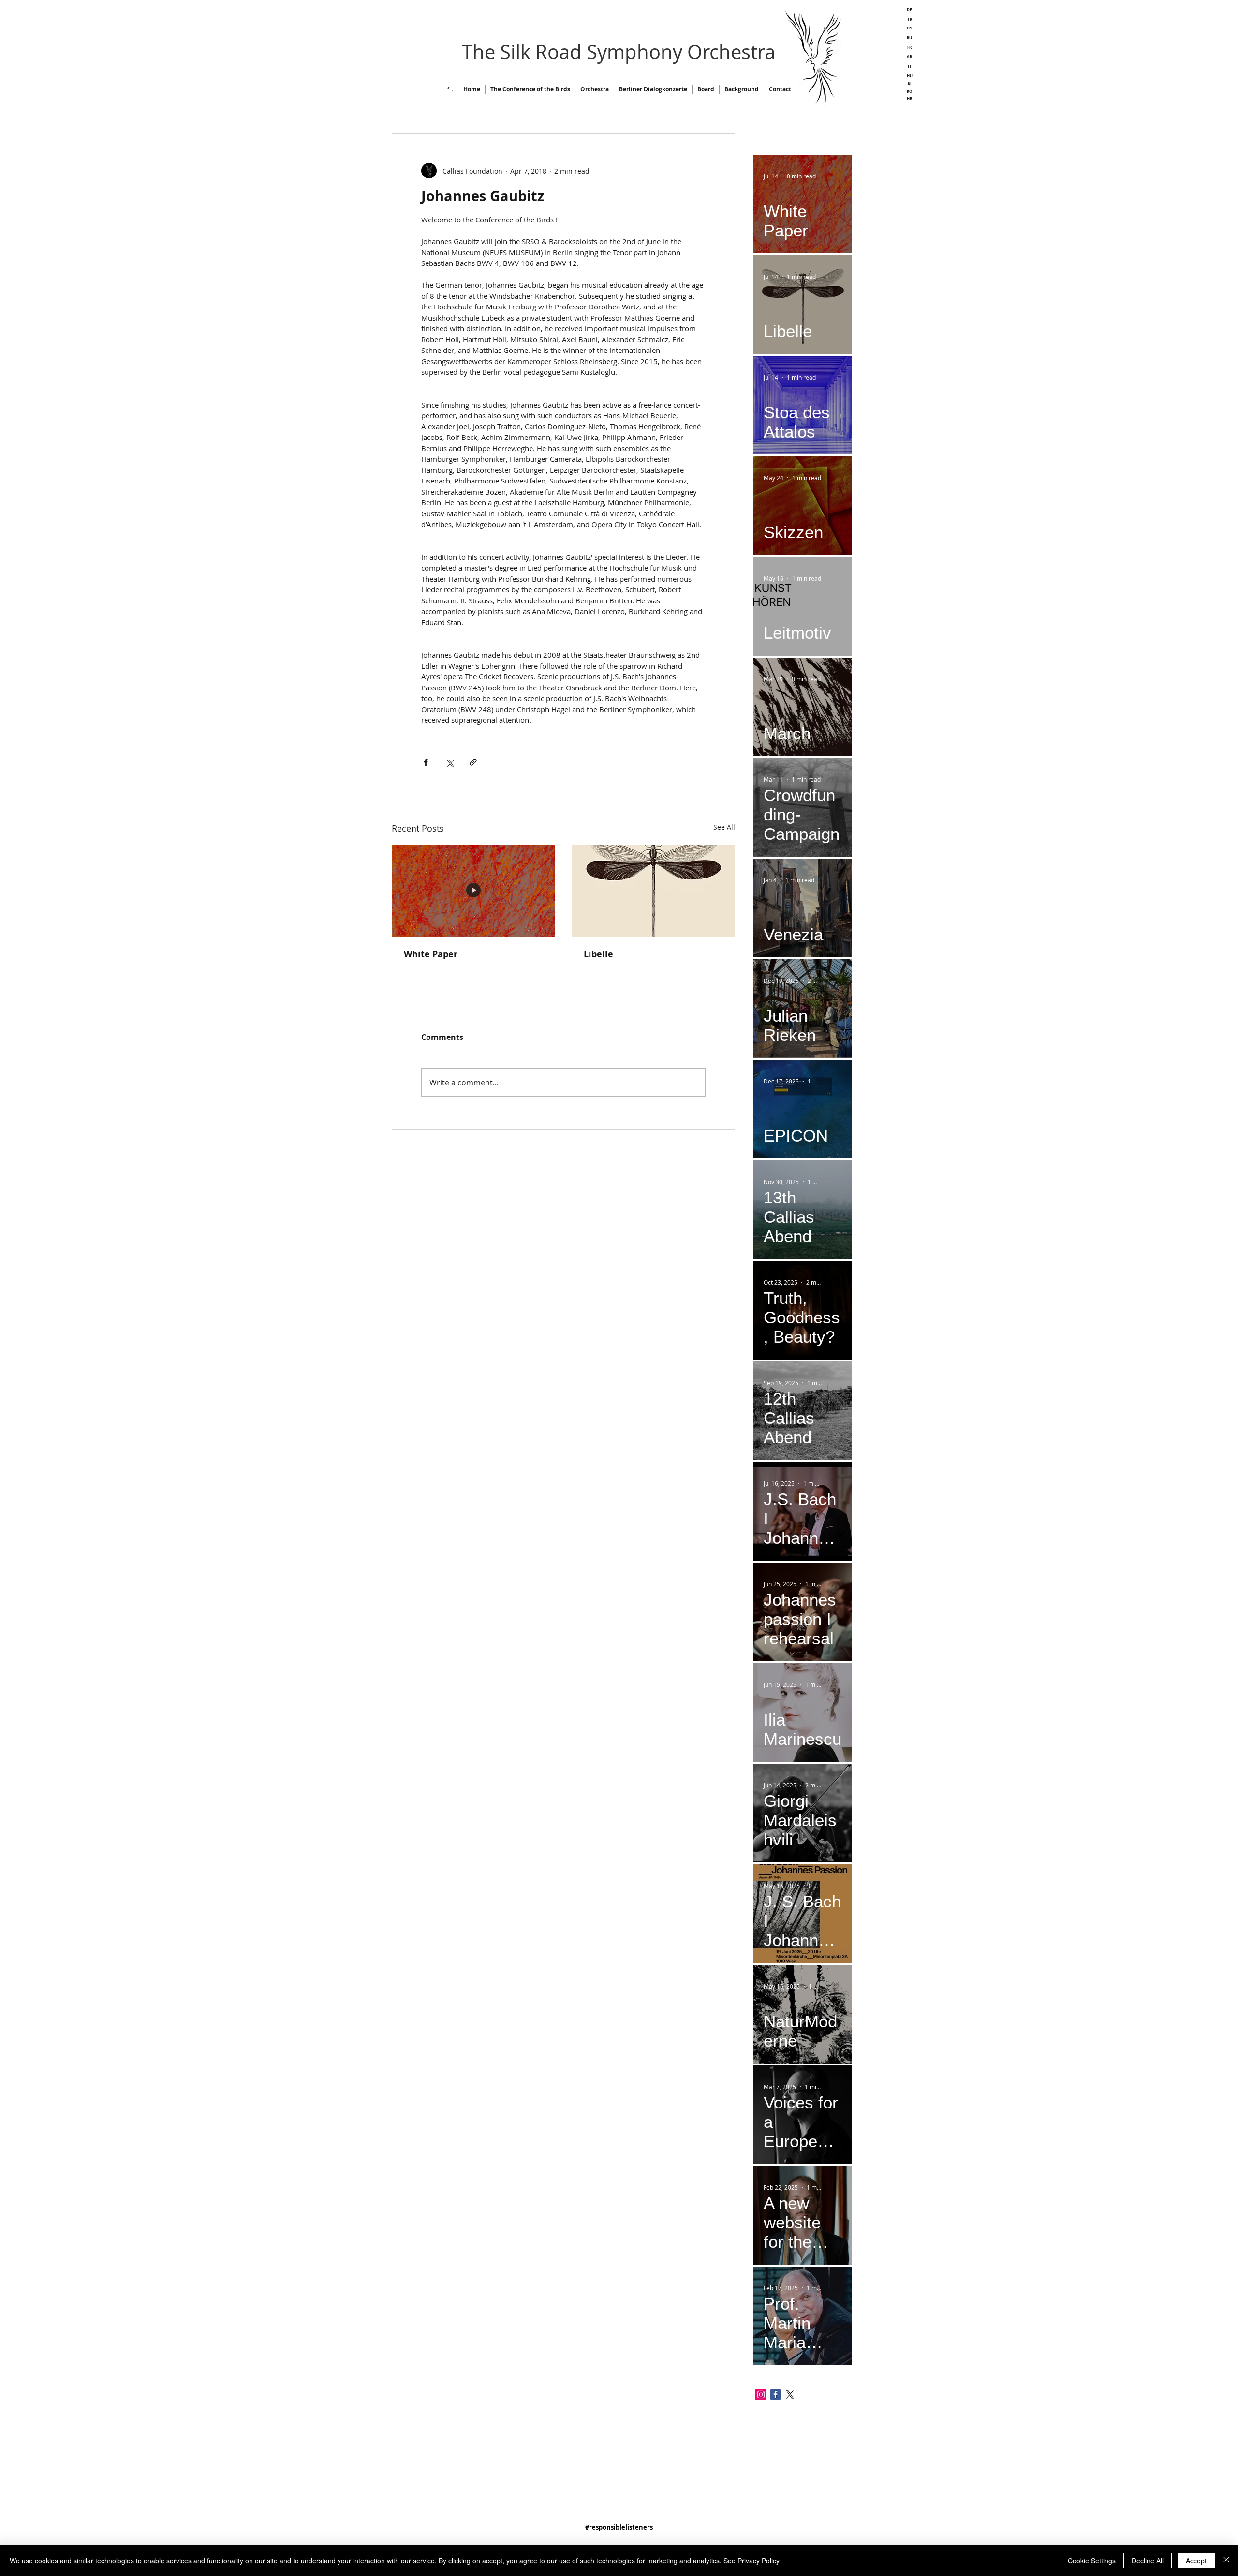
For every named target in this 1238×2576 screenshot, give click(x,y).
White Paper (431, 954)
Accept (1196, 2561)
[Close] (1226, 2561)
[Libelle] (653, 891)
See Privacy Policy (752, 2561)
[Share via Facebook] (426, 762)
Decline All (1148, 2561)
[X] (790, 2394)
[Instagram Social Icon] (761, 2394)
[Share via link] (473, 762)
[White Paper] (473, 891)
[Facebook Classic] (775, 2394)
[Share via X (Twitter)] (450, 762)
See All (724, 827)
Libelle (598, 954)
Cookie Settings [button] (1092, 2561)
